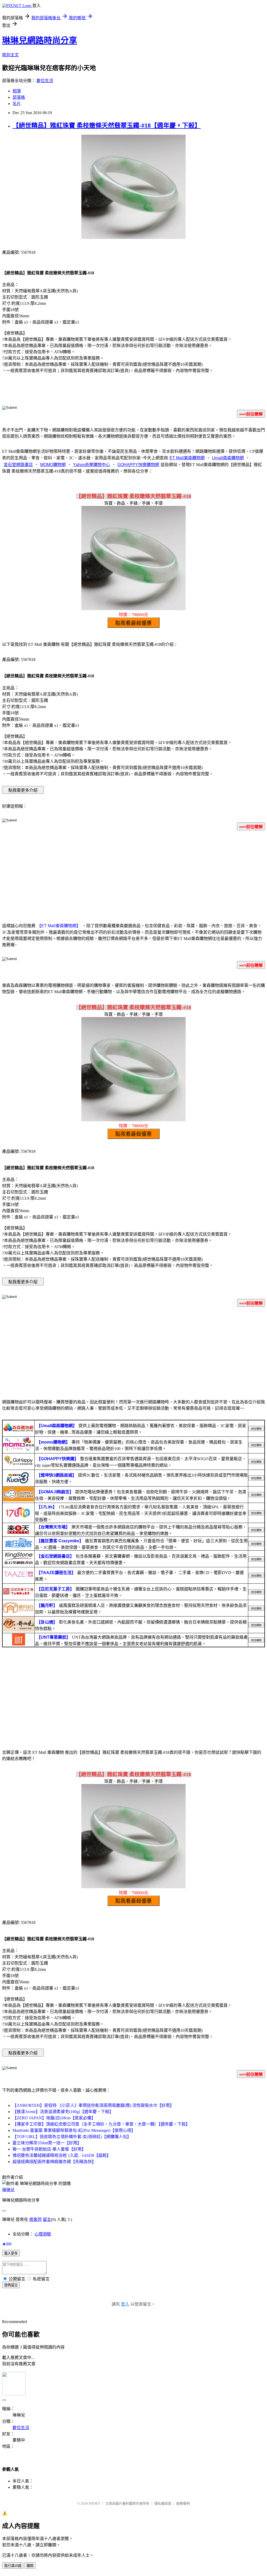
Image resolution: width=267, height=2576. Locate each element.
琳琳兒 (8, 2190)
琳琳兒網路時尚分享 (40, 40)
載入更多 (11, 2253)
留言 (47, 2219)
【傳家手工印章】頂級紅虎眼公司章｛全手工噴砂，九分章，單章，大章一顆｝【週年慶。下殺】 (101, 2124)
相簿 (17, 91)
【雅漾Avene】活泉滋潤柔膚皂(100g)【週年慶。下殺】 (63, 2112)
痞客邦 (35, 2219)
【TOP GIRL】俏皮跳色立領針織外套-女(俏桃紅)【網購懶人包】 (72, 2137)
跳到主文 (10, 55)
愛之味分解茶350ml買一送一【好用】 (47, 2143)
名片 (17, 104)
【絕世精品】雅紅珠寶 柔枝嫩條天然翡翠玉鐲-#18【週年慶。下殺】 (107, 126)
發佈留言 (11, 2285)
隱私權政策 (163, 2503)
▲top (7, 2243)
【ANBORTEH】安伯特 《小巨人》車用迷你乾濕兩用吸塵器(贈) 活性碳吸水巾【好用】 (93, 2105)
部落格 (19, 97)
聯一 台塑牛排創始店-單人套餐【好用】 (49, 2149)
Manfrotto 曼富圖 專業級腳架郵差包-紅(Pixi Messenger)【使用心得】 (74, 2130)
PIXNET (95, 2503)
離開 (30, 2566)
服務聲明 (183, 2503)
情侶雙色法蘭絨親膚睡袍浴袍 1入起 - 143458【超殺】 (62, 2155)
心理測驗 (43, 2234)
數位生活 (45, 81)
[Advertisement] (133, 876)
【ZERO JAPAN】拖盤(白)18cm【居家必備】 (54, 2118)
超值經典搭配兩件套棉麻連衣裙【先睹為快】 (54, 2162)
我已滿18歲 (13, 2566)
